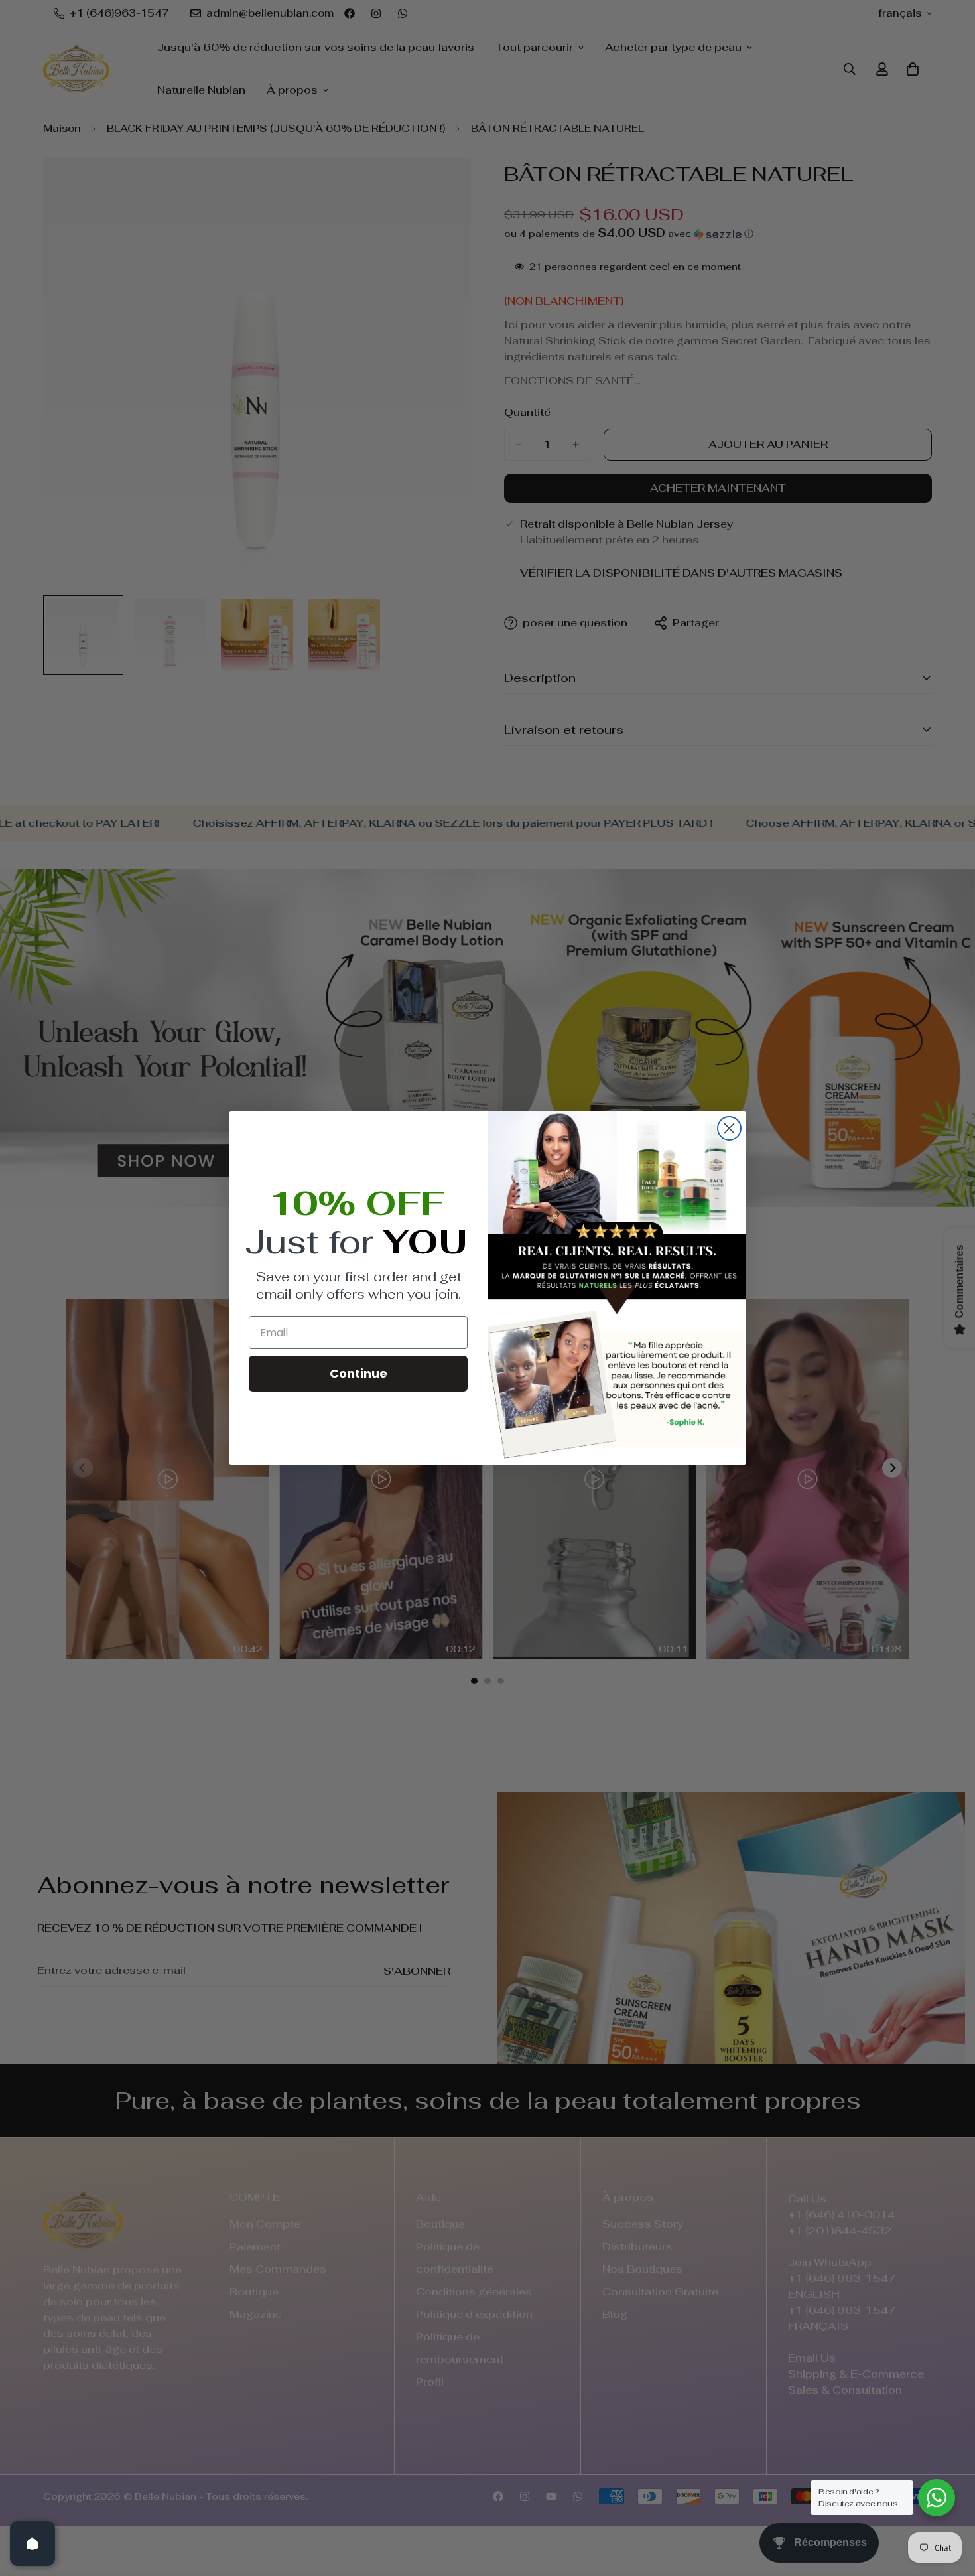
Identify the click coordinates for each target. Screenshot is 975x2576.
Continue (358, 1373)
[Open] (32, 2543)
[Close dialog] (729, 1128)
